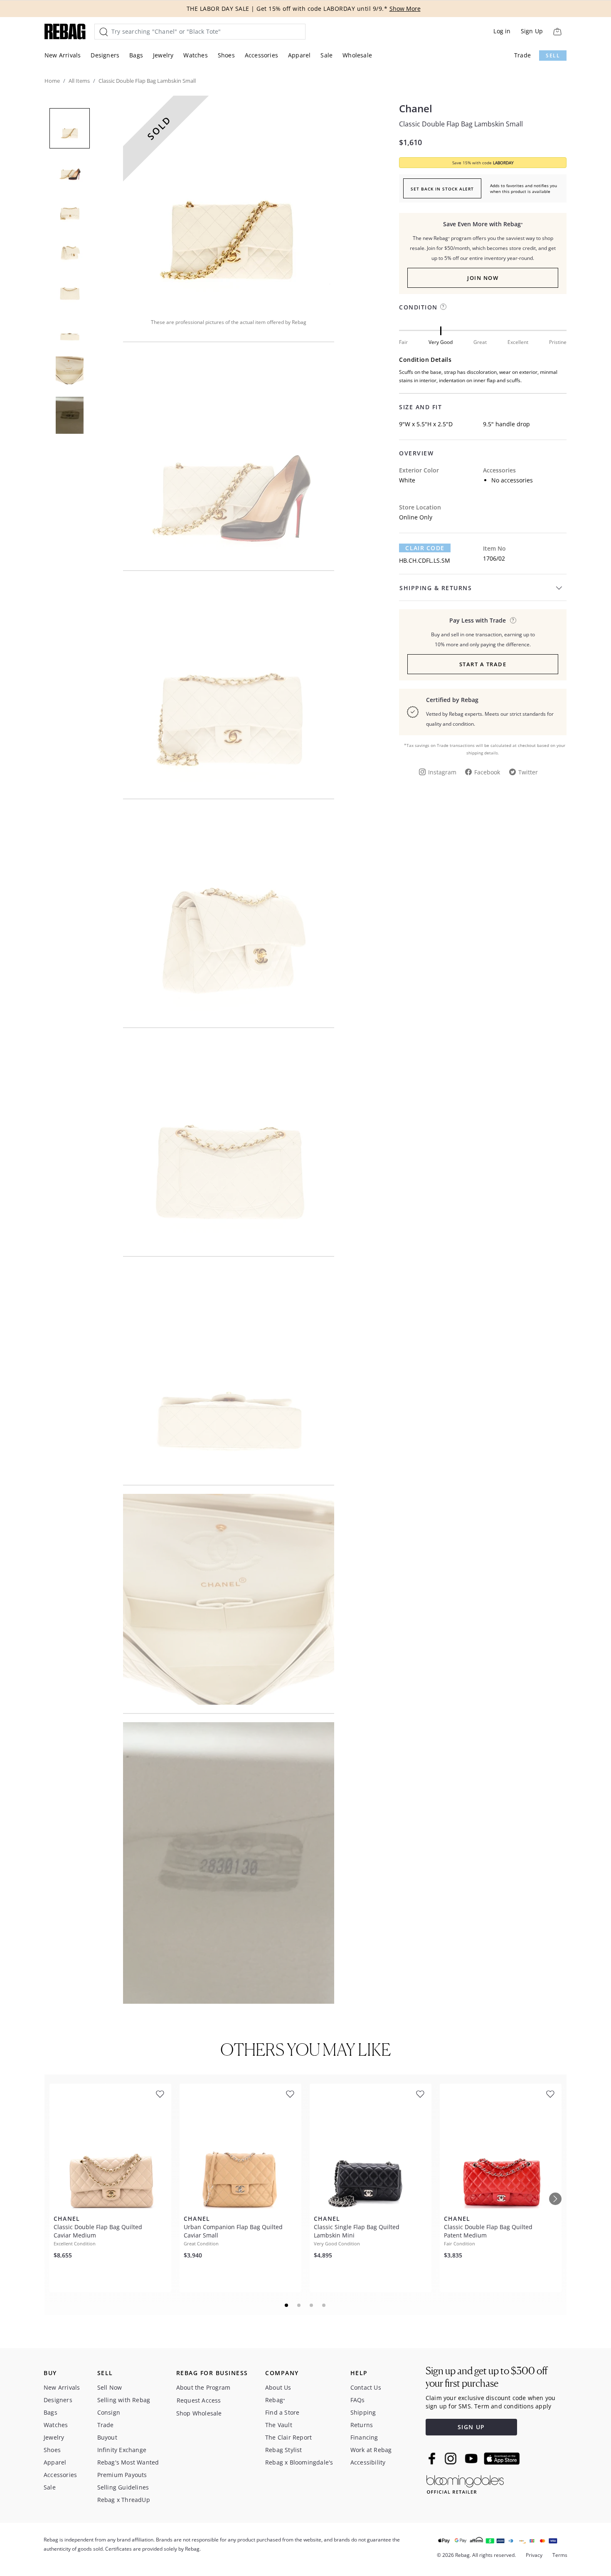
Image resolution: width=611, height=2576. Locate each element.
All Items (79, 81)
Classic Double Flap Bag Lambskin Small (461, 124)
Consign (109, 2412)
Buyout (107, 2437)
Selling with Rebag (124, 2400)
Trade (522, 55)
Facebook (487, 772)
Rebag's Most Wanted (128, 2462)
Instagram (442, 772)
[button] (229, 201)
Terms (560, 2555)
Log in (502, 31)
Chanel (416, 109)
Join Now (483, 278)
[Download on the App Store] (502, 2459)
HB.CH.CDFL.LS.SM (425, 560)
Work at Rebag (371, 2450)
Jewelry (163, 55)
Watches (195, 55)
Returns (362, 2425)
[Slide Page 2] (299, 2305)
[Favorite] (160, 2094)
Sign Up (532, 31)
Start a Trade (483, 664)
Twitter (528, 772)
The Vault (279, 2425)
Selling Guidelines (123, 2487)
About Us (278, 2387)
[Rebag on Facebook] (433, 2458)
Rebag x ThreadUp (124, 2500)
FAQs (358, 2400)
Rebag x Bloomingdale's (299, 2462)
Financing (364, 2437)
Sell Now (110, 2387)
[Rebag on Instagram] (451, 2458)
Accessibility (368, 2462)
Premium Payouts (122, 2475)
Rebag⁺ (275, 2400)
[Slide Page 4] (324, 2305)
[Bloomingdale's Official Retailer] (465, 2483)
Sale (326, 55)
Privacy (534, 2555)
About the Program (203, 2387)
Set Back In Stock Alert (442, 189)
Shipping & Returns (436, 588)
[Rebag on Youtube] (472, 2459)
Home (52, 81)
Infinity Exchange (122, 2450)
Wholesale (357, 55)
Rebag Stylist (284, 2450)
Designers (105, 55)
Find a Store (282, 2412)
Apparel (299, 55)
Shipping (363, 2412)
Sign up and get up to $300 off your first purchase (487, 2377)
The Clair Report (288, 2437)
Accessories (261, 55)
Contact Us (366, 2387)
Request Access (199, 2400)
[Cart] (557, 31)
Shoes (226, 55)
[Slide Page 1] (287, 2305)
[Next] (555, 2199)
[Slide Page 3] (312, 2305)
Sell (553, 56)
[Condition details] (443, 307)
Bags (136, 55)
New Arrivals (63, 55)
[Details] (513, 620)
